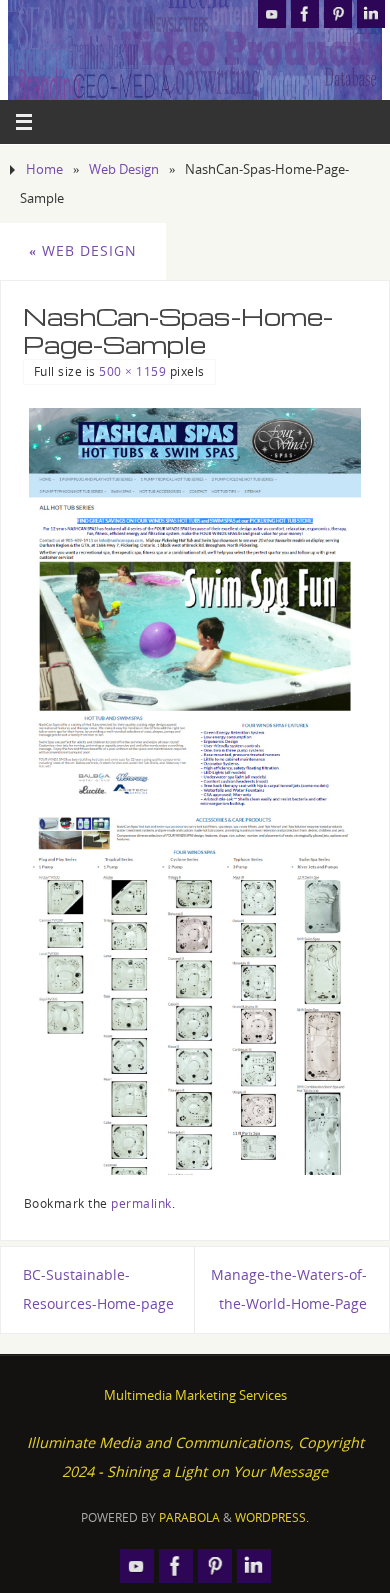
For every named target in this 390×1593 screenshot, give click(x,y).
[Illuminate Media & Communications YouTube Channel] (272, 14)
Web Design (124, 169)
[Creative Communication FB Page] (305, 14)
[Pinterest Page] (338, 14)
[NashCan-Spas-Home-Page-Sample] (195, 791)
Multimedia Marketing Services (195, 1395)
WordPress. (272, 1517)
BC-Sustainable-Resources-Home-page (98, 1289)
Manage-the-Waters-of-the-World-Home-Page (289, 1289)
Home (44, 169)
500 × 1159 (132, 371)
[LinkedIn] (371, 14)
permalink (141, 1203)
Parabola (189, 1517)
